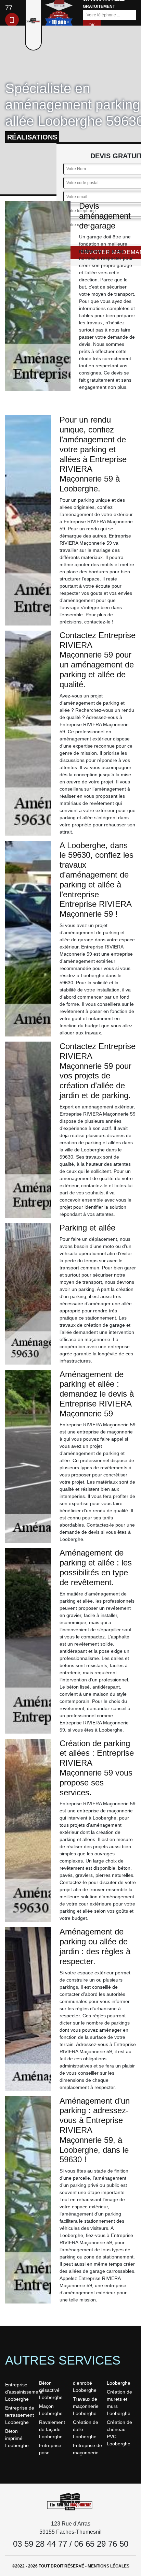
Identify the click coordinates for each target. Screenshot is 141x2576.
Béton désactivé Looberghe (51, 2390)
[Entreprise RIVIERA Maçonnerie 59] (70, 2501)
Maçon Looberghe (51, 2410)
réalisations (32, 137)
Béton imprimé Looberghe (17, 2438)
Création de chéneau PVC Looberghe (119, 2433)
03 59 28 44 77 (40, 2544)
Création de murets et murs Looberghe (119, 2403)
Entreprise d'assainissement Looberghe (20, 2392)
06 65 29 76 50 (101, 2544)
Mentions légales (108, 2566)
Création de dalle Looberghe (86, 2429)
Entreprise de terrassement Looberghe (20, 2415)
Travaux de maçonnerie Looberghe (86, 2406)
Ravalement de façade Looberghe (52, 2429)
